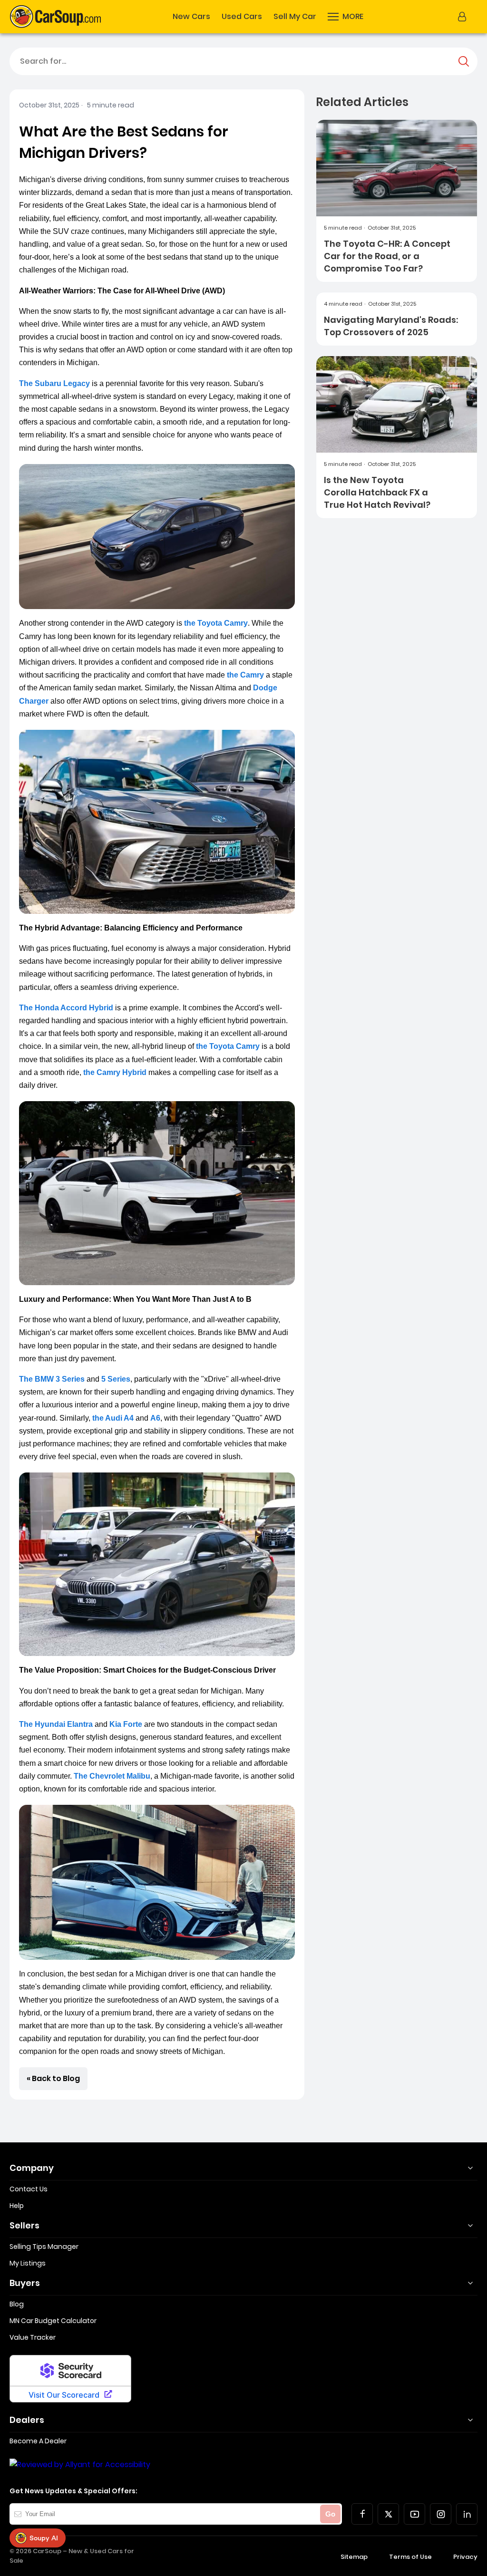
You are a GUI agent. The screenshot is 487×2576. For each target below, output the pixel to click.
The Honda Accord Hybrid (66, 1008)
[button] (346, 17)
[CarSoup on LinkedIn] (467, 2514)
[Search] (464, 61)
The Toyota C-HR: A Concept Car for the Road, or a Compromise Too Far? (387, 256)
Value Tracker (33, 2337)
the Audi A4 (113, 1418)
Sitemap (354, 2557)
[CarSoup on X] (388, 2514)
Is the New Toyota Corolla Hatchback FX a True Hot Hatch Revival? (377, 492)
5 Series (116, 1379)
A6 (155, 1418)
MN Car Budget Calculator (53, 2321)
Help (17, 2206)
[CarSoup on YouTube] (414, 2514)
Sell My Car (295, 17)
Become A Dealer (38, 2441)
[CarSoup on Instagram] (441, 2514)
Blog (17, 2304)
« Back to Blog (53, 2078)
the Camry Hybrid (115, 1072)
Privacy (465, 2557)
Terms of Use (410, 2557)
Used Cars (242, 17)
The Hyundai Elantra (56, 1724)
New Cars (191, 17)
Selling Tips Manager (44, 2247)
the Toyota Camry (216, 623)
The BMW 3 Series (52, 1379)
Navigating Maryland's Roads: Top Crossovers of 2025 (391, 326)
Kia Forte (126, 1724)
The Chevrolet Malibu (112, 1776)
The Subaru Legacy (54, 383)
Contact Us (29, 2189)
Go (330, 2514)
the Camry (245, 675)
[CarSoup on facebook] (362, 2514)
